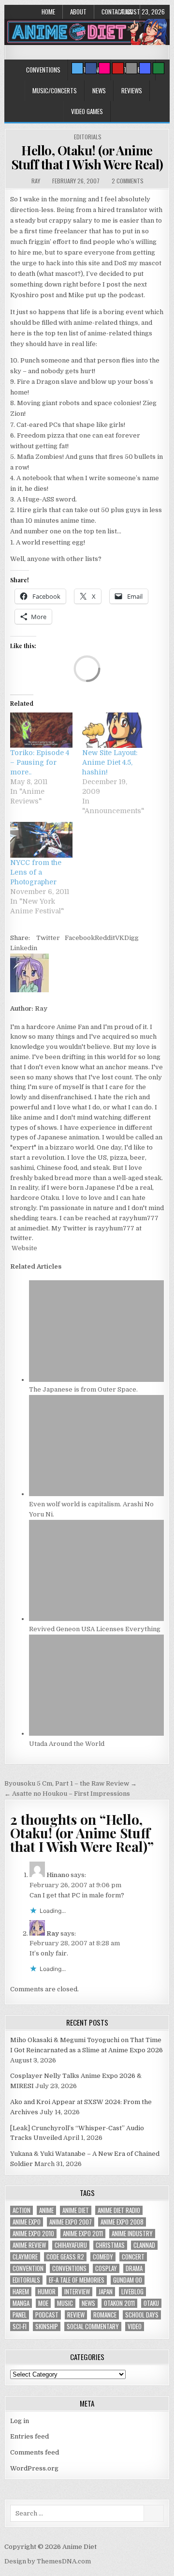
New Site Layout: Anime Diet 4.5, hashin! (110, 762)
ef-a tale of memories (77, 2280)
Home (48, 12)
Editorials (88, 137)
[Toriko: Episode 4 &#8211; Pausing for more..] (41, 730)
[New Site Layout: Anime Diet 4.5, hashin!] (113, 730)
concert (133, 2257)
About (78, 12)
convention (28, 2268)
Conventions (43, 70)
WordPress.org (34, 2468)
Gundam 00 (128, 2280)
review (76, 2315)
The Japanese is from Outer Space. (83, 1389)
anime (46, 2210)
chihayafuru (71, 2245)
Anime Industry (132, 2234)
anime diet (76, 2210)
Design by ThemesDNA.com (48, 2561)
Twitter (48, 938)
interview (77, 2292)
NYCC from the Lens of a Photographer (36, 872)
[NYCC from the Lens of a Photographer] (41, 840)
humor (47, 2292)
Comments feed (35, 2452)
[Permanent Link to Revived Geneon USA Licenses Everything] (96, 1619)
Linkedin (24, 948)
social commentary (93, 2326)
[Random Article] (145, 68)
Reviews (132, 91)
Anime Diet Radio (119, 2210)
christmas (110, 2245)
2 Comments (128, 181)
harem (21, 2292)
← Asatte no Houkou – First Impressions (67, 1794)
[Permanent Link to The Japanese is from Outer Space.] (96, 1380)
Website (24, 1248)
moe (43, 2303)
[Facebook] (91, 68)
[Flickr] (104, 68)
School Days (142, 2315)
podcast (47, 2315)
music (65, 2303)
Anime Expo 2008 (122, 2222)
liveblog (132, 2292)
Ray (36, 181)
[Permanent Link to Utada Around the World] (96, 1734)
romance (105, 2315)
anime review (29, 2245)
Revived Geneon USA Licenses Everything (95, 1629)
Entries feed (29, 2436)
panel (20, 2315)
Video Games (87, 111)
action (22, 2210)
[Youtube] (118, 68)
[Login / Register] (159, 68)
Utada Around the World (67, 1744)
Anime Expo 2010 (33, 2234)
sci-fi (20, 2326)
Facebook (80, 938)
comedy (103, 2257)
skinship (47, 2326)
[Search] (131, 68)
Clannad (144, 2245)
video (135, 2326)
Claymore (25, 2257)
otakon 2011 (119, 2303)
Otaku (151, 2303)
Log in (20, 2421)
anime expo (27, 2222)
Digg (131, 938)
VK (120, 938)
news (88, 2303)
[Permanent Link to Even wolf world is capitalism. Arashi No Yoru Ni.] (96, 1494)
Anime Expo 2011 (83, 2234)
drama (134, 2268)
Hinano (58, 1875)
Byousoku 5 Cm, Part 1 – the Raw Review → (71, 1783)
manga (21, 2303)
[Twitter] (77, 68)
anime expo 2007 (71, 2222)
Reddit (105, 938)
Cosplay (106, 2268)
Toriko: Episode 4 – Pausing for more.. (40, 762)
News (99, 91)
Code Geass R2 (65, 2257)
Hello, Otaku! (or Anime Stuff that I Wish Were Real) (87, 157)
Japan (106, 2292)
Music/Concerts (55, 91)
